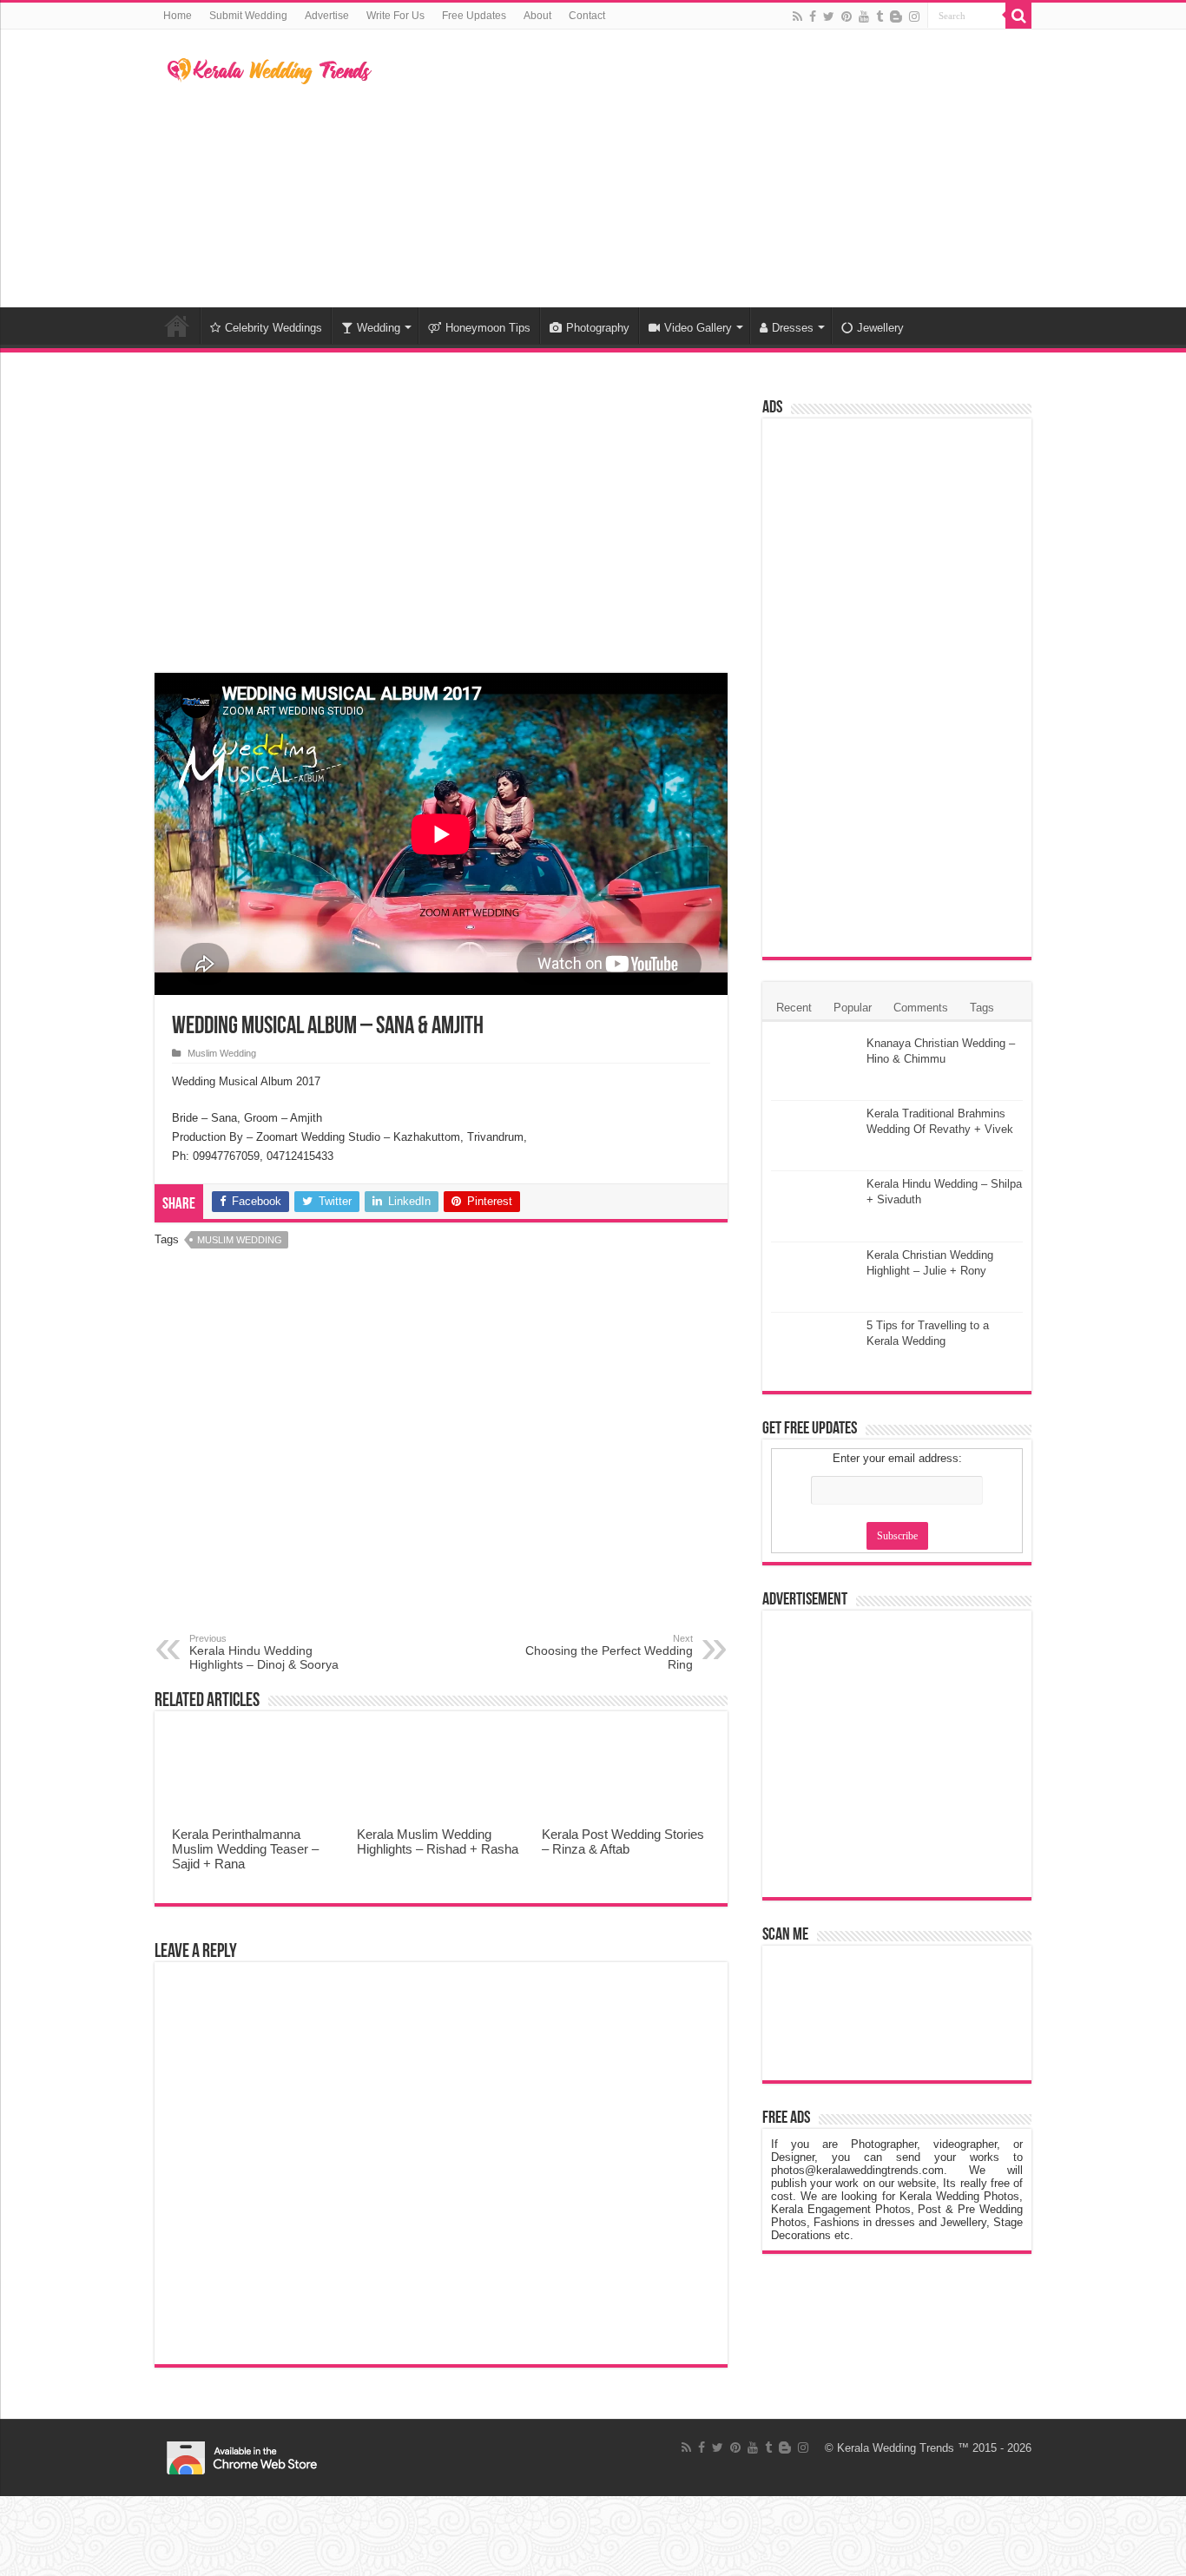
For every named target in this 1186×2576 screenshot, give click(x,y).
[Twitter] (829, 16)
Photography (598, 328)
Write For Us (395, 16)
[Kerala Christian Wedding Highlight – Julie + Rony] (814, 1277)
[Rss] (797, 16)
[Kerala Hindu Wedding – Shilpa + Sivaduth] (814, 1206)
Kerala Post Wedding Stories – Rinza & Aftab (623, 1841)
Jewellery (880, 328)
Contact (587, 16)
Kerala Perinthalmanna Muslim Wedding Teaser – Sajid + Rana (245, 1849)
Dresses (793, 328)
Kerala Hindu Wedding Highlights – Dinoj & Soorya (264, 1652)
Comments (921, 1008)
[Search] (1018, 16)
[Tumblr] (880, 16)
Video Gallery (698, 328)
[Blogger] (896, 16)
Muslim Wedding (222, 1053)
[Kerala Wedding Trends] (270, 68)
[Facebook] (813, 16)
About (537, 16)
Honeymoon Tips (488, 328)
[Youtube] (864, 16)
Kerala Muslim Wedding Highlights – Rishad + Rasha (438, 1841)
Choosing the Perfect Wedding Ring (609, 1652)
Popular (853, 1008)
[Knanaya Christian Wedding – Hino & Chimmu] (814, 1065)
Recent (794, 1008)
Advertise (327, 16)
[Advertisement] (702, 168)
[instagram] (914, 16)
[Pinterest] (847, 16)
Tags (982, 1008)
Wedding (379, 328)
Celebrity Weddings (273, 328)
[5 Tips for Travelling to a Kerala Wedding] (814, 1347)
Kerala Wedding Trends (896, 2448)
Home (178, 16)
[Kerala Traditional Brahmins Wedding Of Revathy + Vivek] (814, 1136)
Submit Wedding (248, 16)
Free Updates (474, 16)
